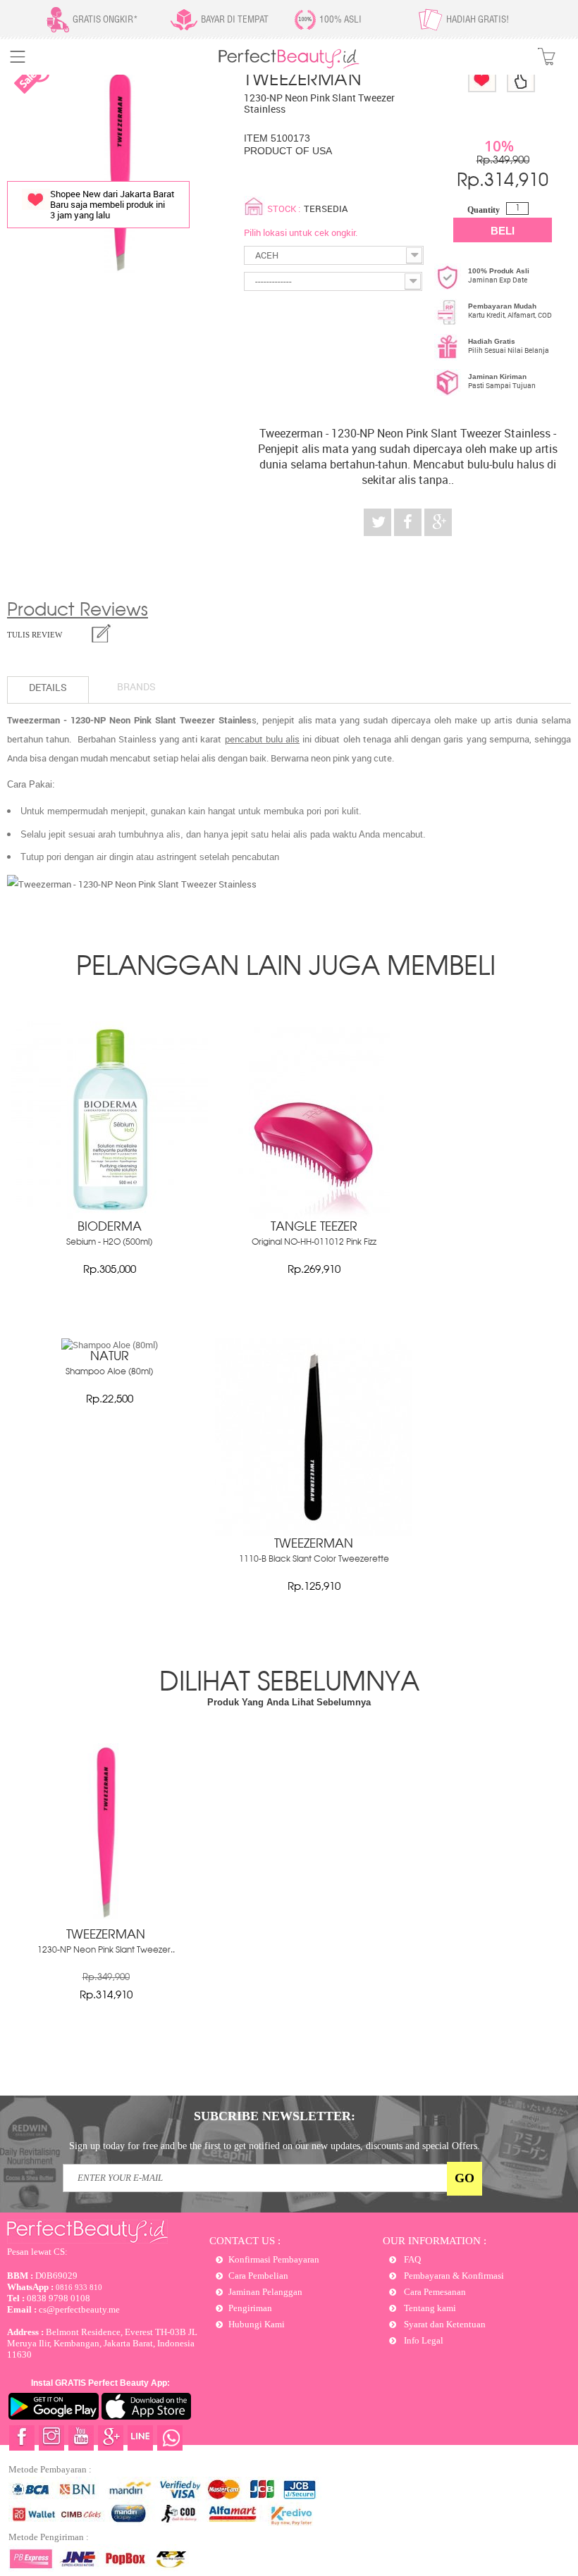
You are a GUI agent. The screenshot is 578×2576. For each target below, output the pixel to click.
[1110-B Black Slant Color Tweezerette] (314, 1532)
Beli (503, 231)
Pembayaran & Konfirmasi (453, 2276)
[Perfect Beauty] (289, 66)
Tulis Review (35, 635)
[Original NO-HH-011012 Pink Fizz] (314, 1215)
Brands (136, 686)
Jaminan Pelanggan (265, 2292)
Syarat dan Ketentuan (444, 2324)
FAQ (411, 2259)
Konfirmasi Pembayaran (274, 2259)
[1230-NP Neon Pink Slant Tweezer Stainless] (106, 1916)
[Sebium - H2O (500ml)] (109, 1215)
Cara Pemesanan (434, 2292)
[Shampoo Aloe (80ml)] (110, 1345)
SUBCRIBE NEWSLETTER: (275, 2116)
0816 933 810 (55, 2287)
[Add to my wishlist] (482, 79)
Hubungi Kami (257, 2324)
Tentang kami (429, 2308)
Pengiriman (250, 2308)
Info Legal (423, 2340)
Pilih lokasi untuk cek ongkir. (301, 232)
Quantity (484, 210)
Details (48, 687)
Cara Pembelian (258, 2276)
